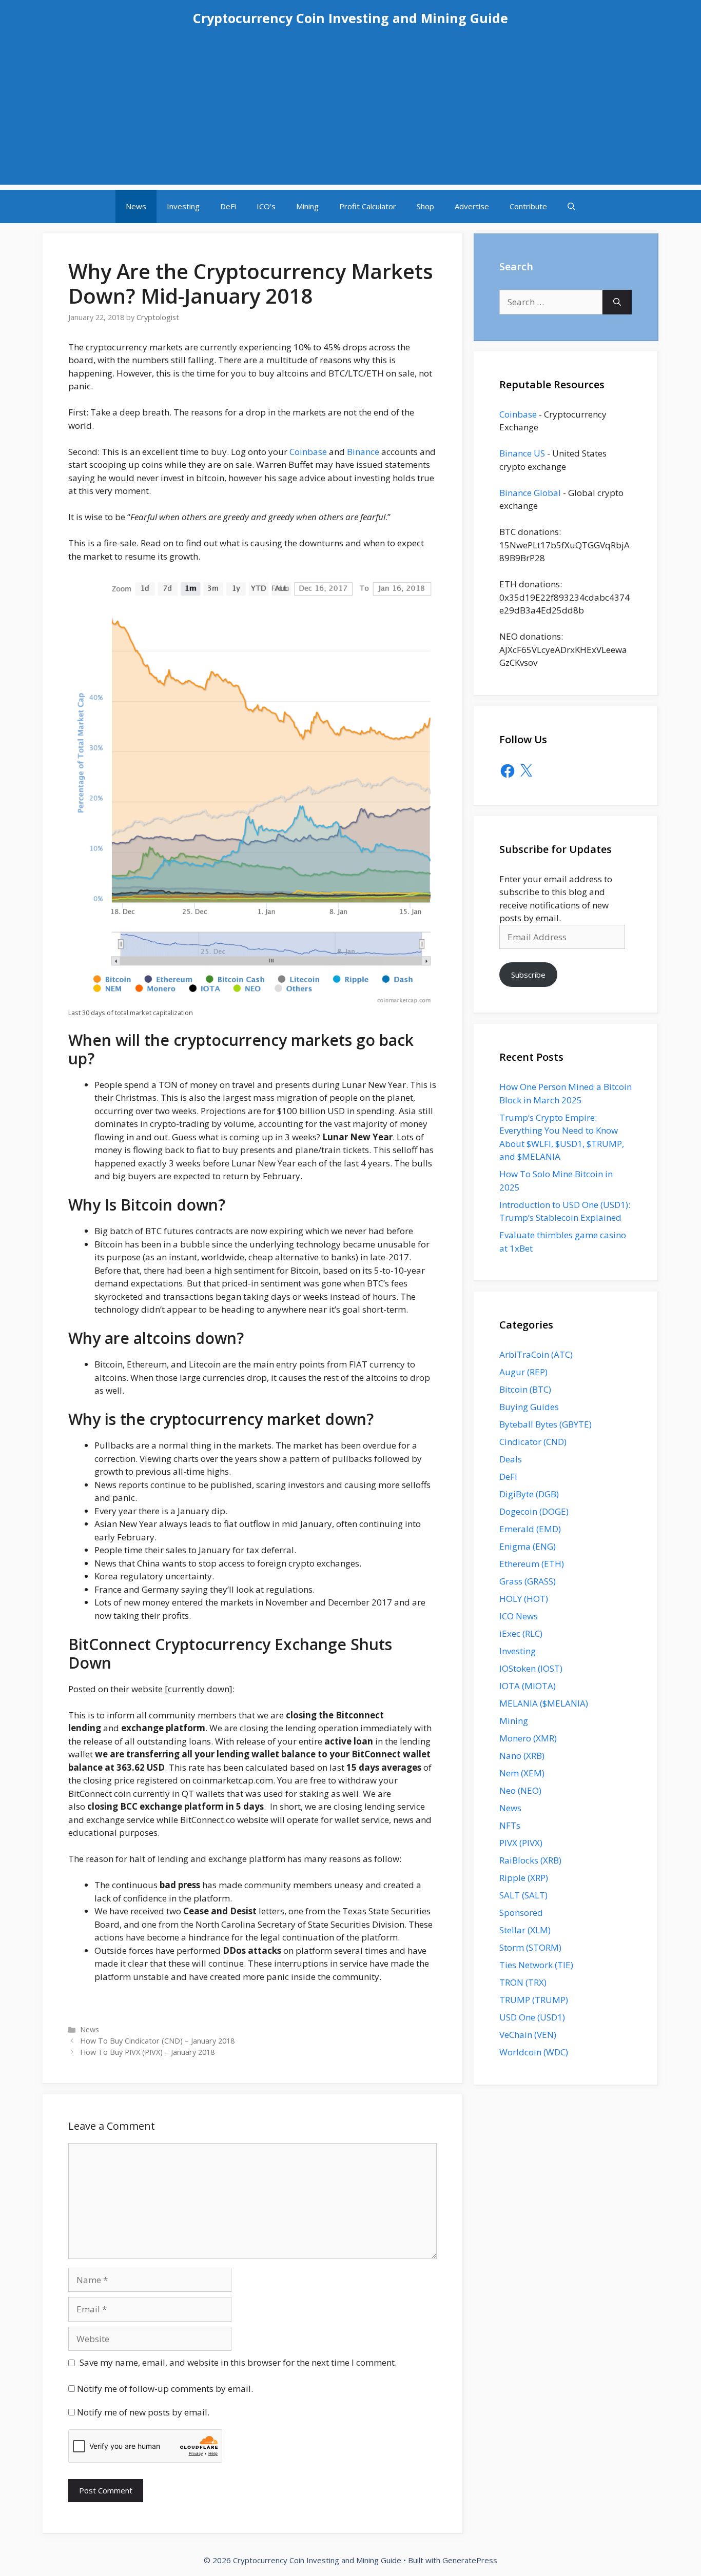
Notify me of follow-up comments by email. (165, 2389)
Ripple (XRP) (524, 1878)
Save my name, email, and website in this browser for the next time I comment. (238, 2362)
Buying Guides (529, 1407)
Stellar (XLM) (525, 1930)
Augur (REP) (523, 1372)
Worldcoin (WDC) (534, 2052)
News (136, 206)
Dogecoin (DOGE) (534, 1511)
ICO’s (266, 206)
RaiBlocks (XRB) (530, 1860)
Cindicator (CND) (533, 1442)
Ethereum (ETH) (532, 1564)
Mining (307, 206)
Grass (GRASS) (528, 1581)
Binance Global (530, 493)
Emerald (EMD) (530, 1529)
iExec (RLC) (521, 1633)
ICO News (519, 1616)
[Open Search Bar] (571, 206)
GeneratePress (470, 2560)
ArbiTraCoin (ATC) (536, 1354)
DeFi (228, 206)
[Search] (617, 302)
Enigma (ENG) (528, 1546)
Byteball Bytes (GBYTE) (546, 1424)
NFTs (510, 1825)
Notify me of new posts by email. (143, 2412)
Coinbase (308, 452)
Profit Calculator (368, 206)
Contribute (528, 206)
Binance (363, 452)
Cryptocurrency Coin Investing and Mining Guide (350, 18)
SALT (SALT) (523, 1895)
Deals (511, 1459)
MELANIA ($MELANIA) (544, 1703)
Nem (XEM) (522, 1773)
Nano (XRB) (522, 1756)
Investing (183, 206)
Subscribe (528, 975)
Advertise (472, 206)
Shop (425, 206)
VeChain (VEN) (528, 2035)
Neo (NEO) (520, 1790)
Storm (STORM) (530, 1947)
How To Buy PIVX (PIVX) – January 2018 (147, 2052)
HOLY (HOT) (524, 1599)
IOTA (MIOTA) (528, 1686)
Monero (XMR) (528, 1738)
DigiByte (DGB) (529, 1494)
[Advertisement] (350, 113)
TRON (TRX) (523, 1982)
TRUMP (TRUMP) (534, 2000)
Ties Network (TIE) (536, 1965)
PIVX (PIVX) (521, 1843)
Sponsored (521, 1913)
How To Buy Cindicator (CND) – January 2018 (157, 2041)
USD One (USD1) (532, 2017)
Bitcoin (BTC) (525, 1389)
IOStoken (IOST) (531, 1668)
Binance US (522, 453)
